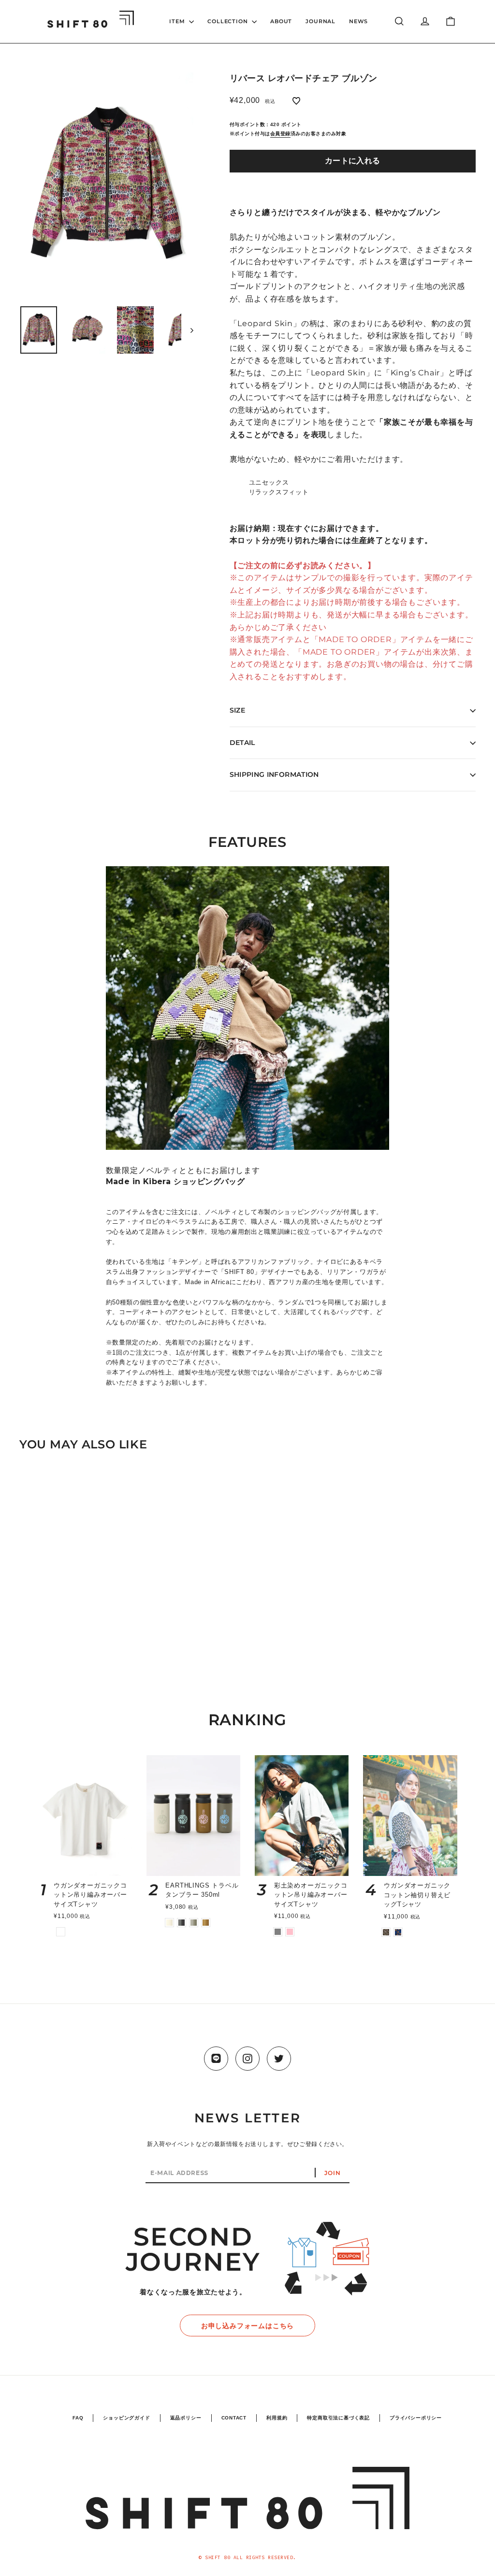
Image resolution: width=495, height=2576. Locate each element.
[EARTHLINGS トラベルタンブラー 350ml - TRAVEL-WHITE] (169, 1923)
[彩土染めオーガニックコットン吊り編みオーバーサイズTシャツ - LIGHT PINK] (290, 1932)
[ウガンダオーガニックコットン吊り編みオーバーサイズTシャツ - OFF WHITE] (61, 1932)
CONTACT (234, 2418)
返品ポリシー (186, 2418)
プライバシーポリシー (416, 2418)
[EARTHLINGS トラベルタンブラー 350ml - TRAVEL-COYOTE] (206, 1923)
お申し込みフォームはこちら (247, 2326)
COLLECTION (228, 21)
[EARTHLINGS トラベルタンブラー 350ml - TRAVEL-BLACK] (182, 1923)
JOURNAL (320, 21)
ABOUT (281, 21)
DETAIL (242, 743)
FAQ (78, 2418)
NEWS (358, 21)
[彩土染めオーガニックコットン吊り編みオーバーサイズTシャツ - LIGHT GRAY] (278, 1932)
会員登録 (280, 134)
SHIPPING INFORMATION (274, 774)
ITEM (178, 21)
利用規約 (277, 2418)
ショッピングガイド (126, 2418)
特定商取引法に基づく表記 (338, 2418)
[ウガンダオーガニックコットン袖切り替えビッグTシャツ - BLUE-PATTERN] (398, 1932)
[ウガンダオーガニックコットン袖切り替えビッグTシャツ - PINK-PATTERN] (386, 1932)
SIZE (237, 710)
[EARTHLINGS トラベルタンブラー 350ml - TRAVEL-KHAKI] (194, 1923)
